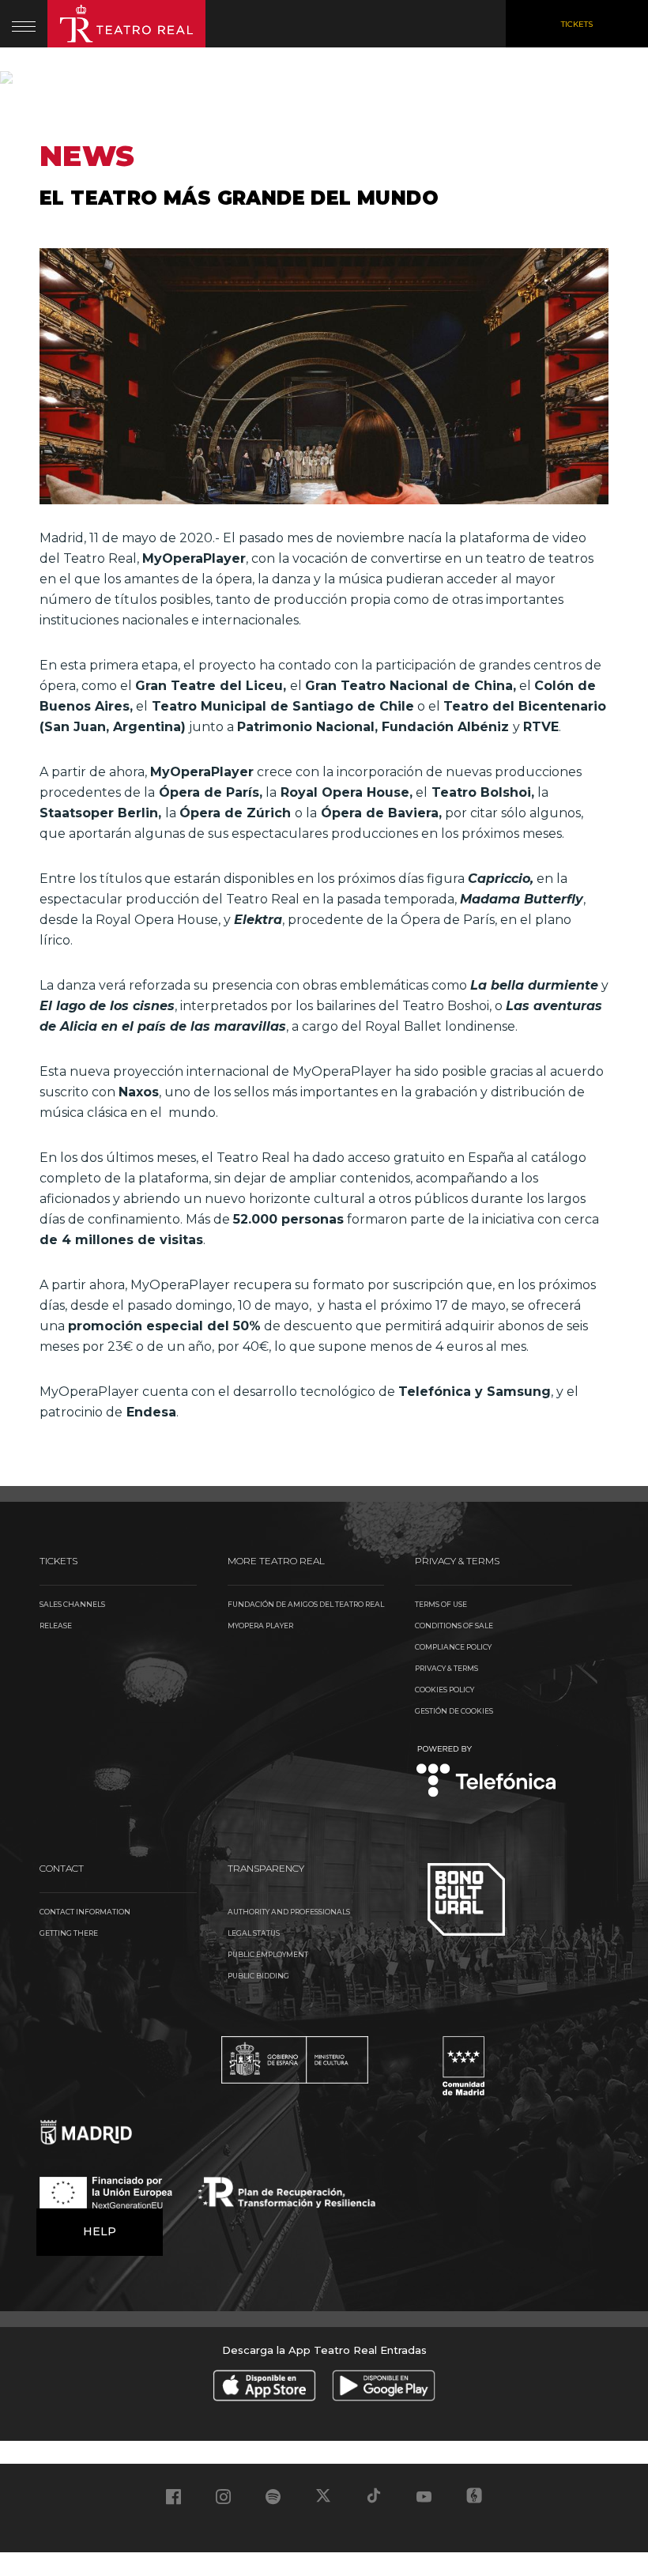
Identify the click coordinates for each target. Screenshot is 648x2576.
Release (56, 1626)
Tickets (577, 24)
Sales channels (72, 1604)
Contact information (85, 1912)
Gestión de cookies (454, 1711)
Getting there (69, 1933)
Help (100, 2231)
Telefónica (486, 1773)
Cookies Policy (445, 1690)
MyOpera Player (260, 1626)
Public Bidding (258, 1976)
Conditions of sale (454, 1626)
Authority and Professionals (289, 1912)
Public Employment (268, 1954)
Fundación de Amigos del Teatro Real (306, 1604)
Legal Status (254, 1933)
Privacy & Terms (446, 1668)
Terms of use (441, 1604)
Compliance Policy (453, 1647)
